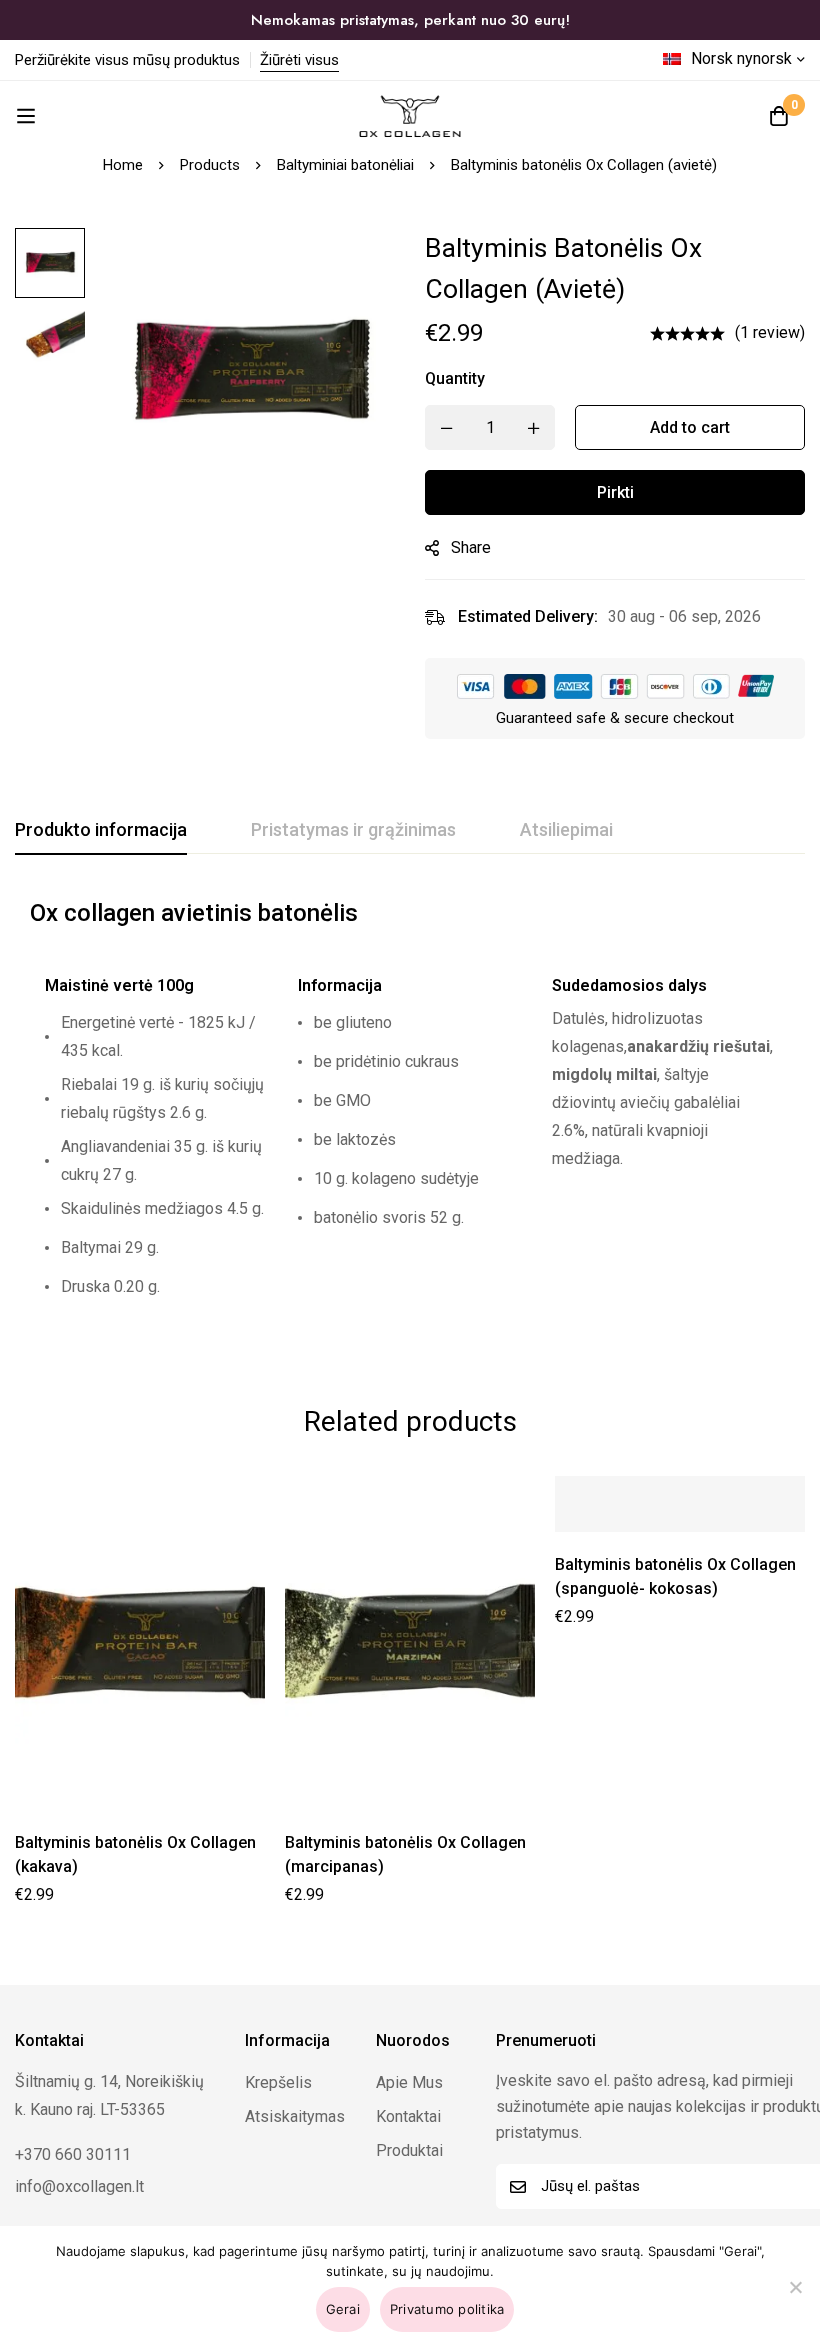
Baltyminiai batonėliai (345, 165)
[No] (795, 2287)
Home (123, 165)
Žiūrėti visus (299, 60)
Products (210, 165)
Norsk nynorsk (741, 58)
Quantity (455, 378)
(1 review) (770, 332)
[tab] (101, 831)
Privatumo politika (447, 2309)
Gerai (343, 2309)
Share (471, 547)
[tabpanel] (410, 1114)
